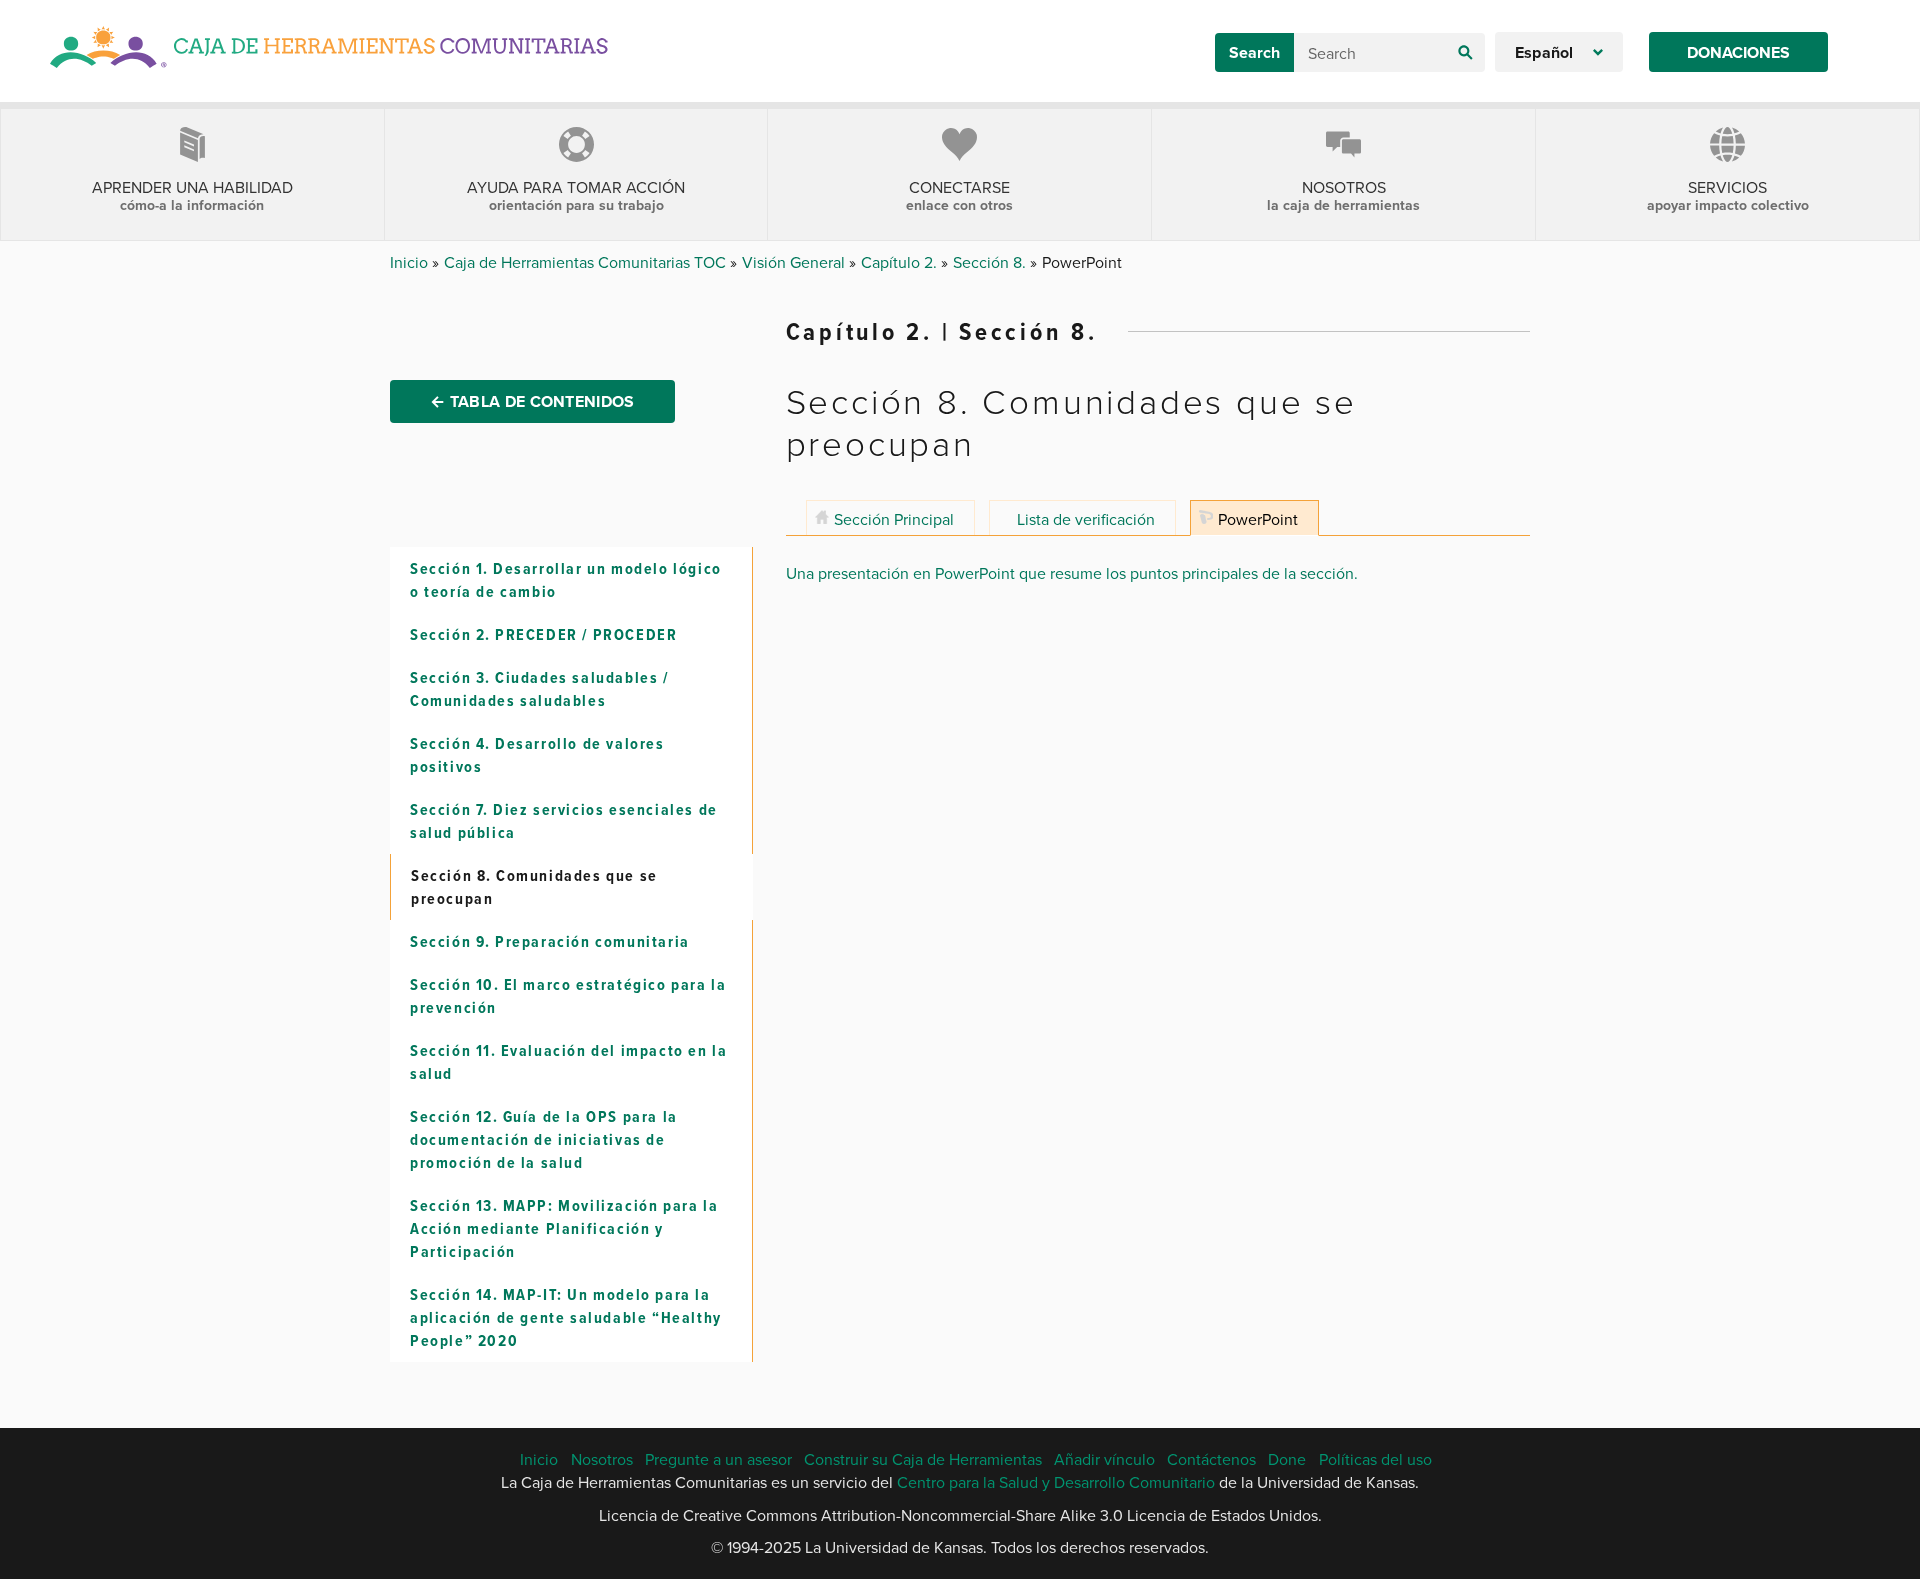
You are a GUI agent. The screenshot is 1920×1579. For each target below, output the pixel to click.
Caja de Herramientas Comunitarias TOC (587, 262)
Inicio (411, 262)
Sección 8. (991, 262)
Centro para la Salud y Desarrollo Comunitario (1056, 1482)
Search (1254, 52)
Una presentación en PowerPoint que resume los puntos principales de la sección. (1072, 573)
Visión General (795, 262)
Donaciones (1738, 52)
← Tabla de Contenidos (532, 401)
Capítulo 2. (901, 262)
